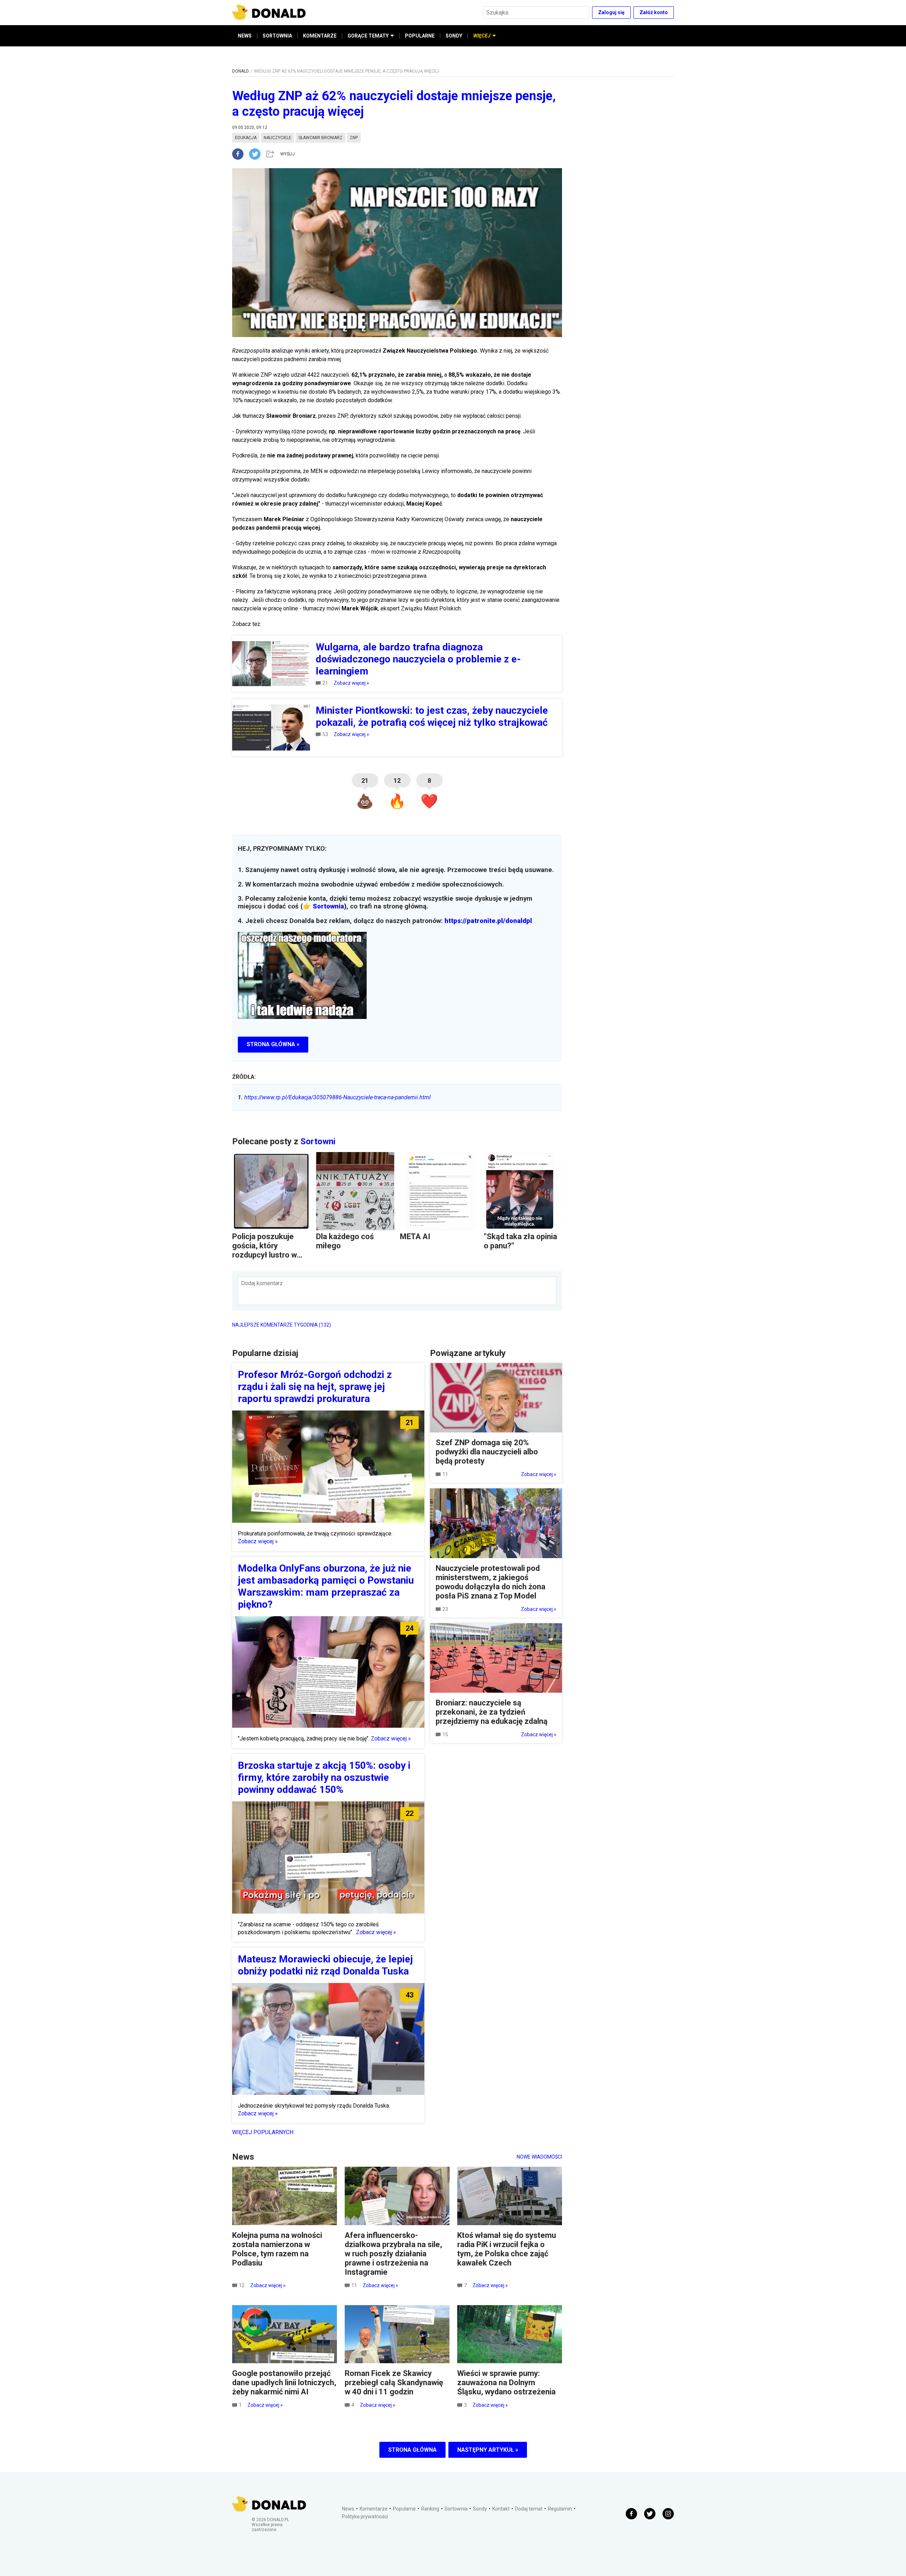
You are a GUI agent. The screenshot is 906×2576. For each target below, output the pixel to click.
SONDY (454, 36)
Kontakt (501, 2509)
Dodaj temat (529, 2509)
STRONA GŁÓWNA (412, 2450)
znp (354, 138)
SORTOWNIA (277, 36)
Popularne (404, 2509)
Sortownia (328, 906)
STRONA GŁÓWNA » (273, 1044)
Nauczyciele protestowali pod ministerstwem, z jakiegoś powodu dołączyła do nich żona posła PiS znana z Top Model (491, 1582)
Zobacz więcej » (351, 683)
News (348, 2509)
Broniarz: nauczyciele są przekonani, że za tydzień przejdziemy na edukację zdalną (492, 1712)
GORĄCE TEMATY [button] (368, 36)
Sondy (480, 2509)
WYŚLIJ (288, 154)
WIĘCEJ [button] (482, 36)
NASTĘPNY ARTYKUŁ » (488, 2450)
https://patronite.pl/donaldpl (488, 921)
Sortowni (318, 1141)
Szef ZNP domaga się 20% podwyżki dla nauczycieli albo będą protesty (487, 1452)
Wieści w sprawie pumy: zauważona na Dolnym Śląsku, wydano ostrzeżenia (506, 2383)
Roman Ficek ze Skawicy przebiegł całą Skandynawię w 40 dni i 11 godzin (394, 2383)
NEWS (245, 36)
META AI (415, 1236)
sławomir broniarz (320, 138)
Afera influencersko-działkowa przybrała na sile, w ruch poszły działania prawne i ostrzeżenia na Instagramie (393, 2254)
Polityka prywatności (365, 2517)
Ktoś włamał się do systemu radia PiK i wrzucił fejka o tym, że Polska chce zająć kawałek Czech (507, 2249)
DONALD (240, 71)
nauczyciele (277, 138)
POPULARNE (420, 36)
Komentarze (374, 2509)
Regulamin (560, 2509)
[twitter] (257, 154)
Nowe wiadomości (539, 2157)
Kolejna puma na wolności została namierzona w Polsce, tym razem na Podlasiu (277, 2249)
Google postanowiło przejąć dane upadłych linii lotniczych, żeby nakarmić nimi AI (284, 2383)
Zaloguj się (611, 12)
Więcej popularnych (263, 2132)
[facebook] (241, 154)
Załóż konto (654, 12)
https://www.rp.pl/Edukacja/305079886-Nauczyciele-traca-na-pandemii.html (334, 1097)
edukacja (246, 138)
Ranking (430, 2509)
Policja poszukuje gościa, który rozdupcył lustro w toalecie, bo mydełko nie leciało (269, 1255)
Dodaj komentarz (262, 1283)
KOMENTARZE (320, 36)
